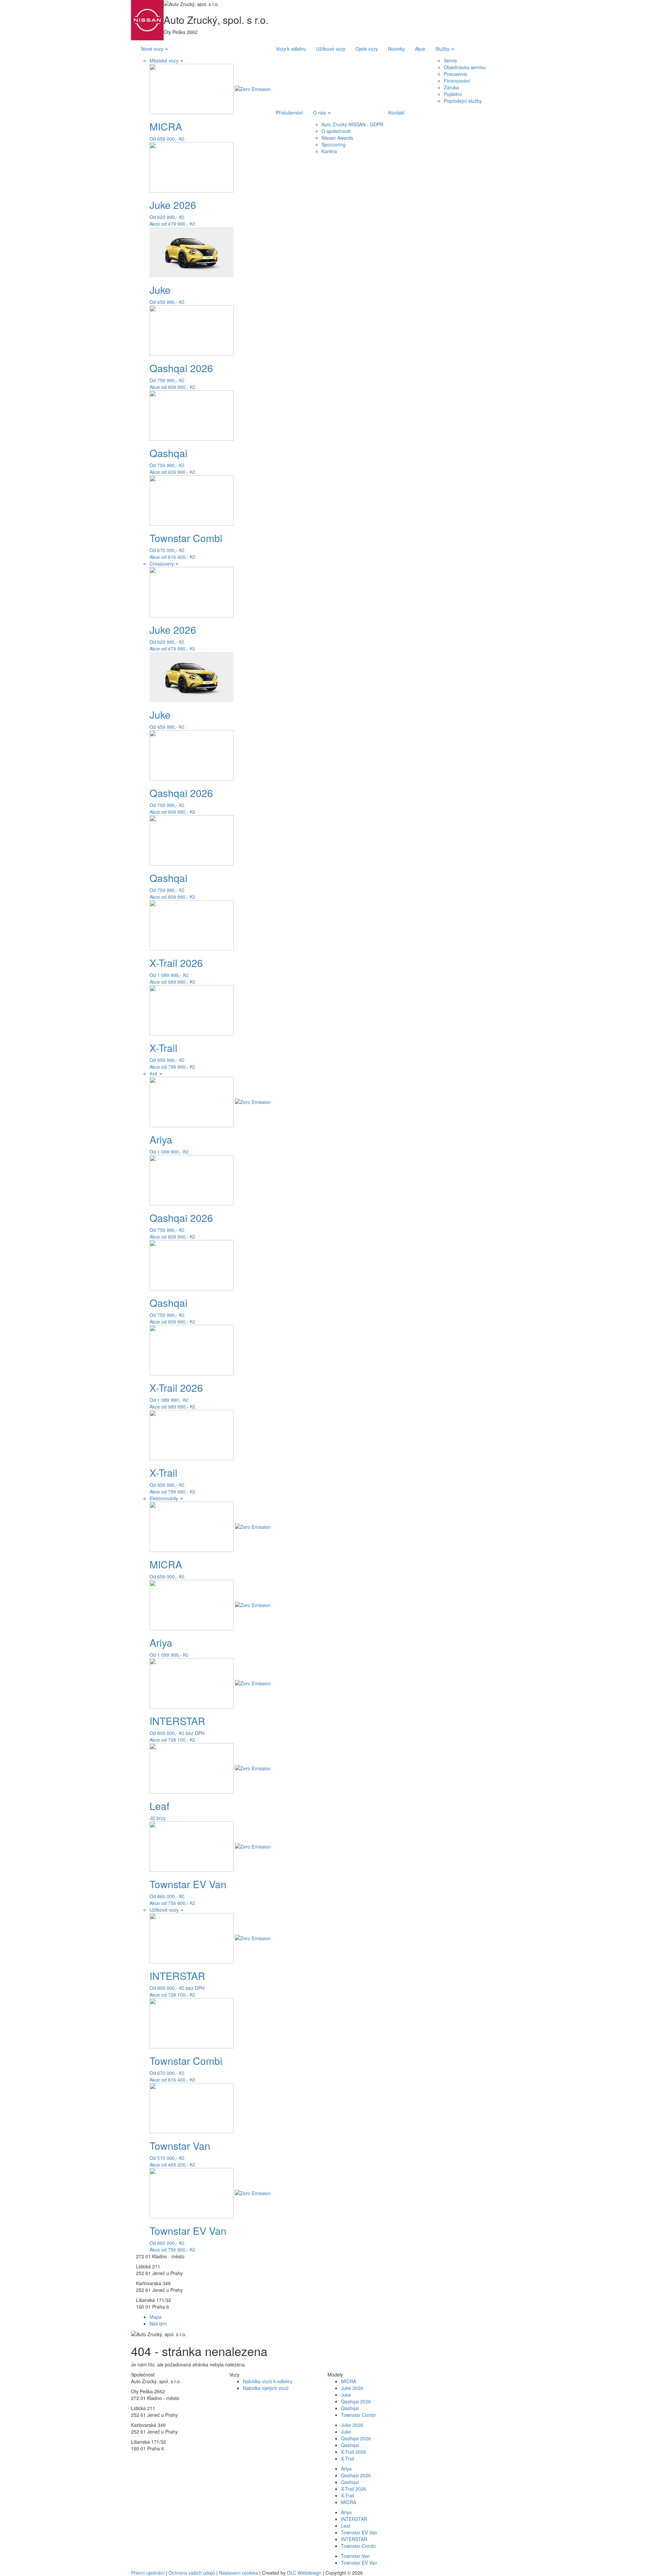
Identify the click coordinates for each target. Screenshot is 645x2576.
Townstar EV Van (359, 2532)
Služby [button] (443, 49)
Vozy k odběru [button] (291, 49)
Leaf (346, 2526)
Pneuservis (456, 74)
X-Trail (348, 2458)
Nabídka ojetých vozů (266, 2388)
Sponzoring (334, 144)
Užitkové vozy (165, 1910)
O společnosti (336, 131)
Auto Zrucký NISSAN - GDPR (352, 124)
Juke (346, 2395)
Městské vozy (165, 60)
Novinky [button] (396, 49)
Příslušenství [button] (289, 113)
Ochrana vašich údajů (192, 2573)
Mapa (156, 2317)
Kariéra (329, 151)
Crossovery (162, 564)
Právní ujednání (148, 2573)
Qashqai (350, 2408)
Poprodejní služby (463, 101)
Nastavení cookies (239, 2573)
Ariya (346, 2469)
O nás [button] (320, 113)
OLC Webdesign (304, 2573)
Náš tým (158, 2323)
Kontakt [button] (396, 113)
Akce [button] (420, 49)
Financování (457, 81)
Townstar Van (355, 2556)
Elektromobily (164, 1498)
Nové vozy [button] (153, 49)
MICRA (349, 2381)
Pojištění (453, 94)
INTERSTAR (354, 2519)
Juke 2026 (352, 2388)
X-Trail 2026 (354, 2452)
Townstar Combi (358, 2415)
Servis (450, 60)
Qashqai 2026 (356, 2401)
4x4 (154, 1073)
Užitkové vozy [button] (331, 49)
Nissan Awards (337, 138)
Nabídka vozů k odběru (268, 2381)
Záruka (451, 87)
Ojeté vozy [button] (367, 49)
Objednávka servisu (465, 67)
